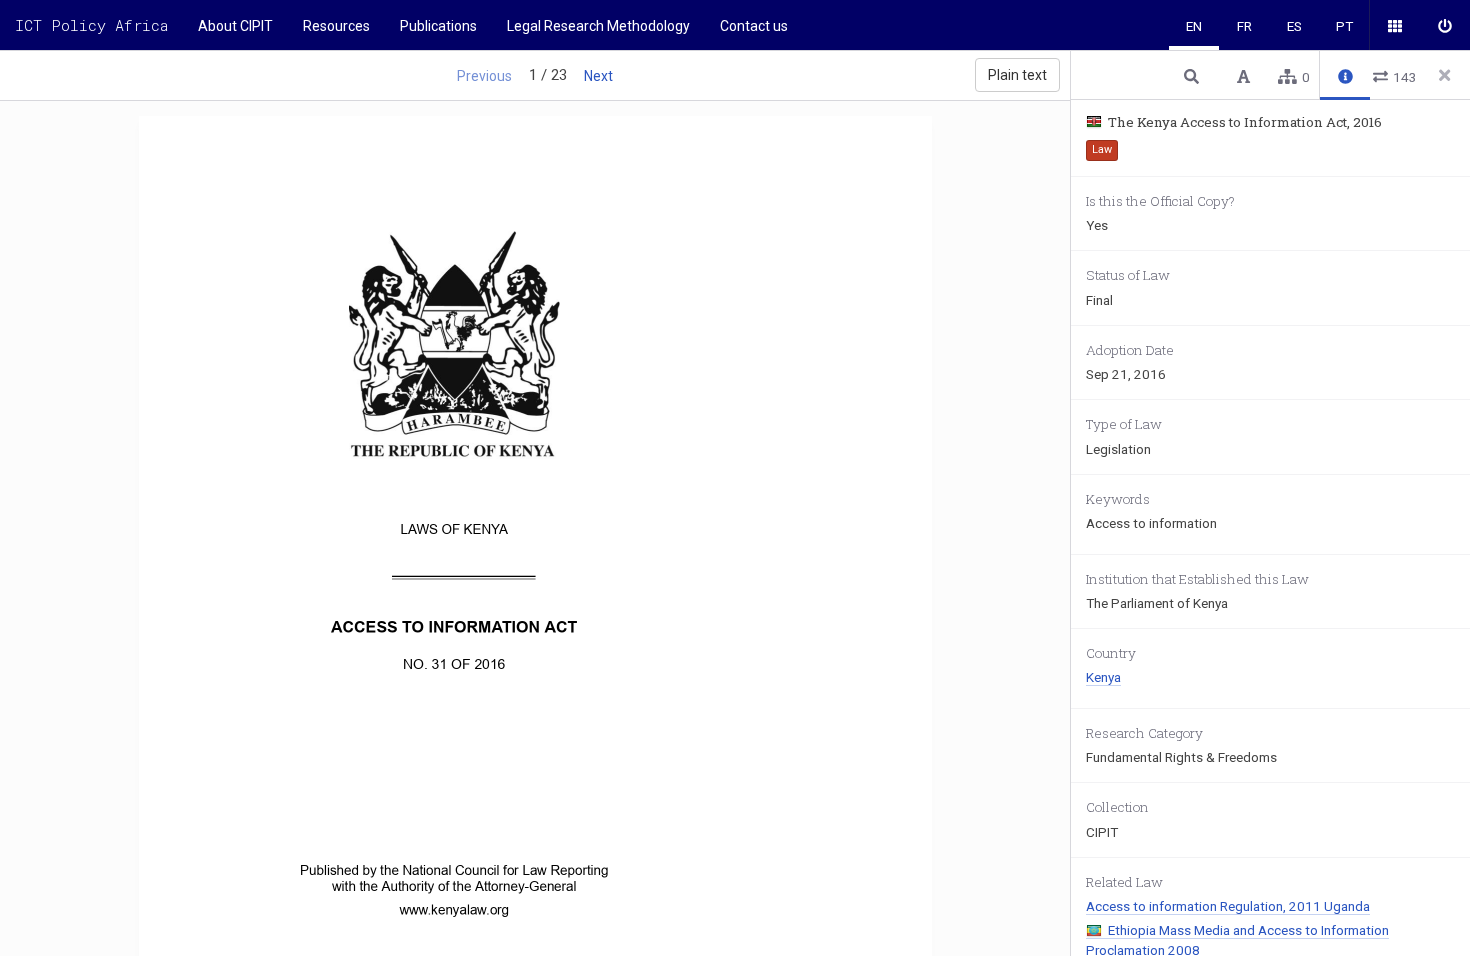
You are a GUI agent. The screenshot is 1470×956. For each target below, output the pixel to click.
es (1294, 26)
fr (1244, 26)
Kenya (1103, 677)
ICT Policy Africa (91, 25)
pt (1344, 26)
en (1194, 26)
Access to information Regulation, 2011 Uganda (1228, 906)
